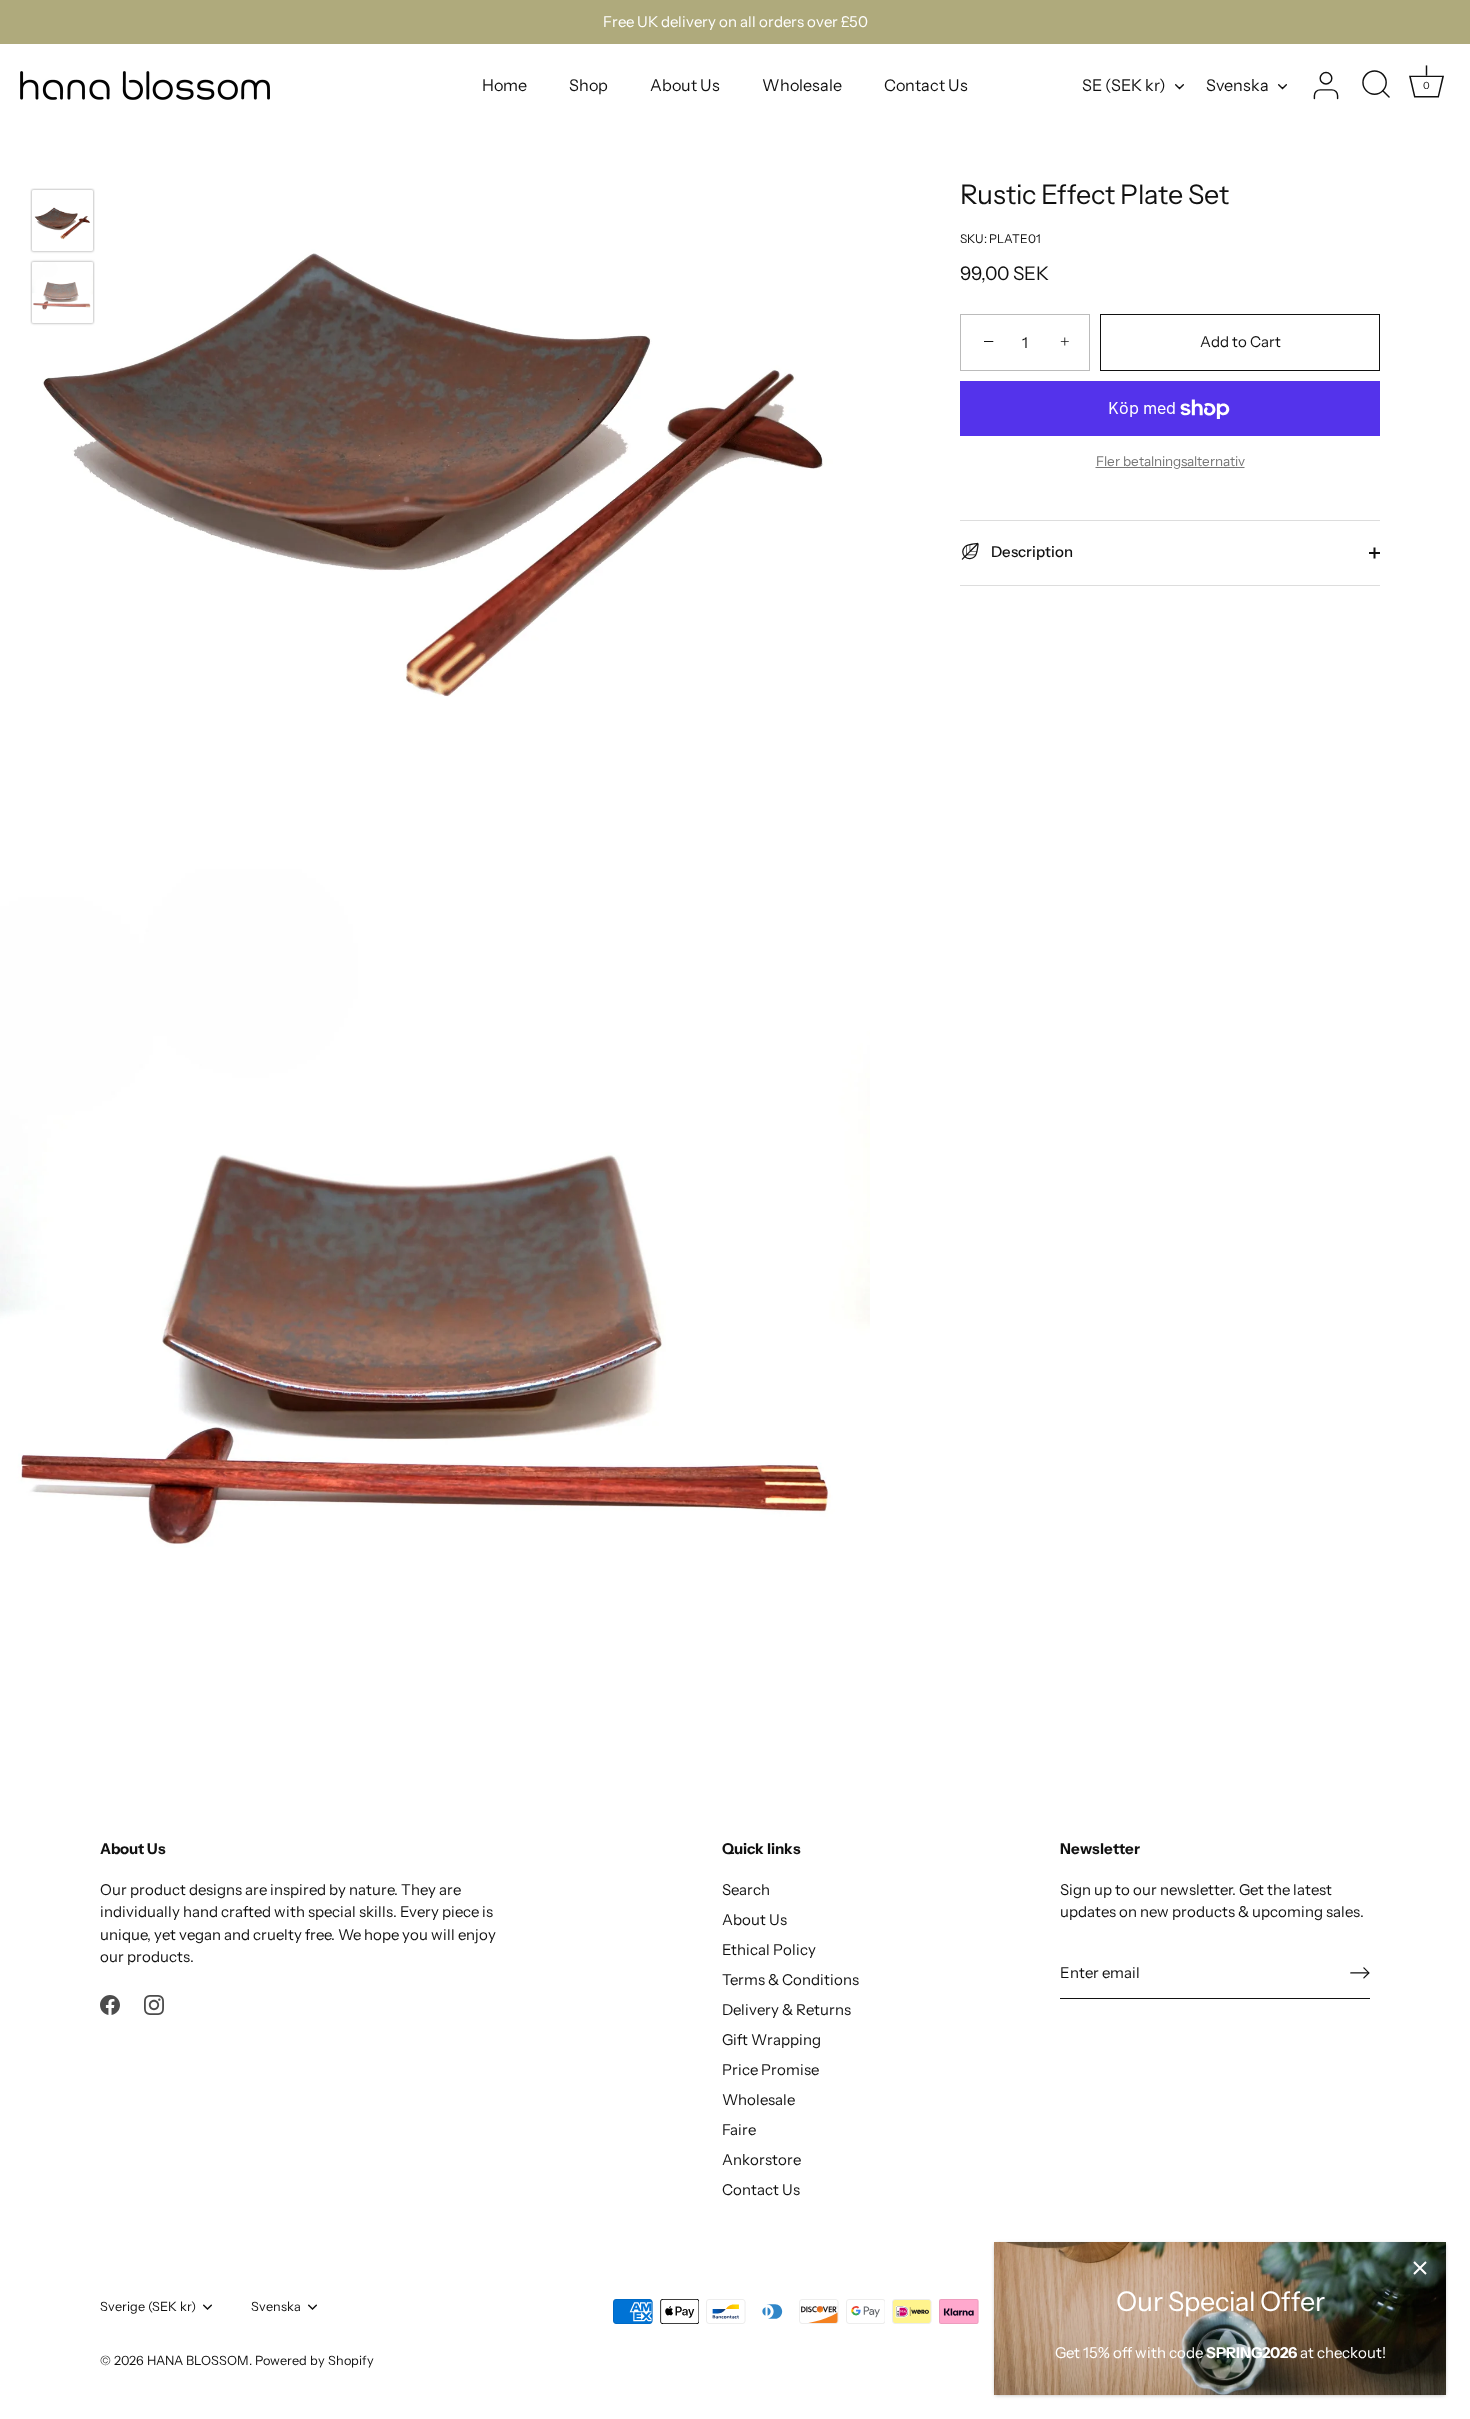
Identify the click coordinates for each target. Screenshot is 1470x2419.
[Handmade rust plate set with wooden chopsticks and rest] (62, 220)
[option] (62, 224)
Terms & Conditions (790, 1979)
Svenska (1237, 85)
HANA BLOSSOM (198, 2360)
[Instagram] (154, 2003)
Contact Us (926, 85)
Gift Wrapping (771, 2039)
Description (1030, 551)
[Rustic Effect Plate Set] (62, 292)
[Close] (1420, 2268)
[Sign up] (1360, 1973)
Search (746, 1889)
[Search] (1376, 86)
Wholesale (802, 85)
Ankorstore (761, 2159)
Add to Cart (1240, 341)
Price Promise (770, 2069)
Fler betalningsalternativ (1170, 461)
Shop (588, 85)
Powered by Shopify (314, 2360)
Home (504, 85)
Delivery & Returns (786, 2009)
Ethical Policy (769, 1949)
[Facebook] (110, 2003)
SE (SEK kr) (1124, 85)
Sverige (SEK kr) (148, 2306)
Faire (739, 2129)
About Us (685, 85)
